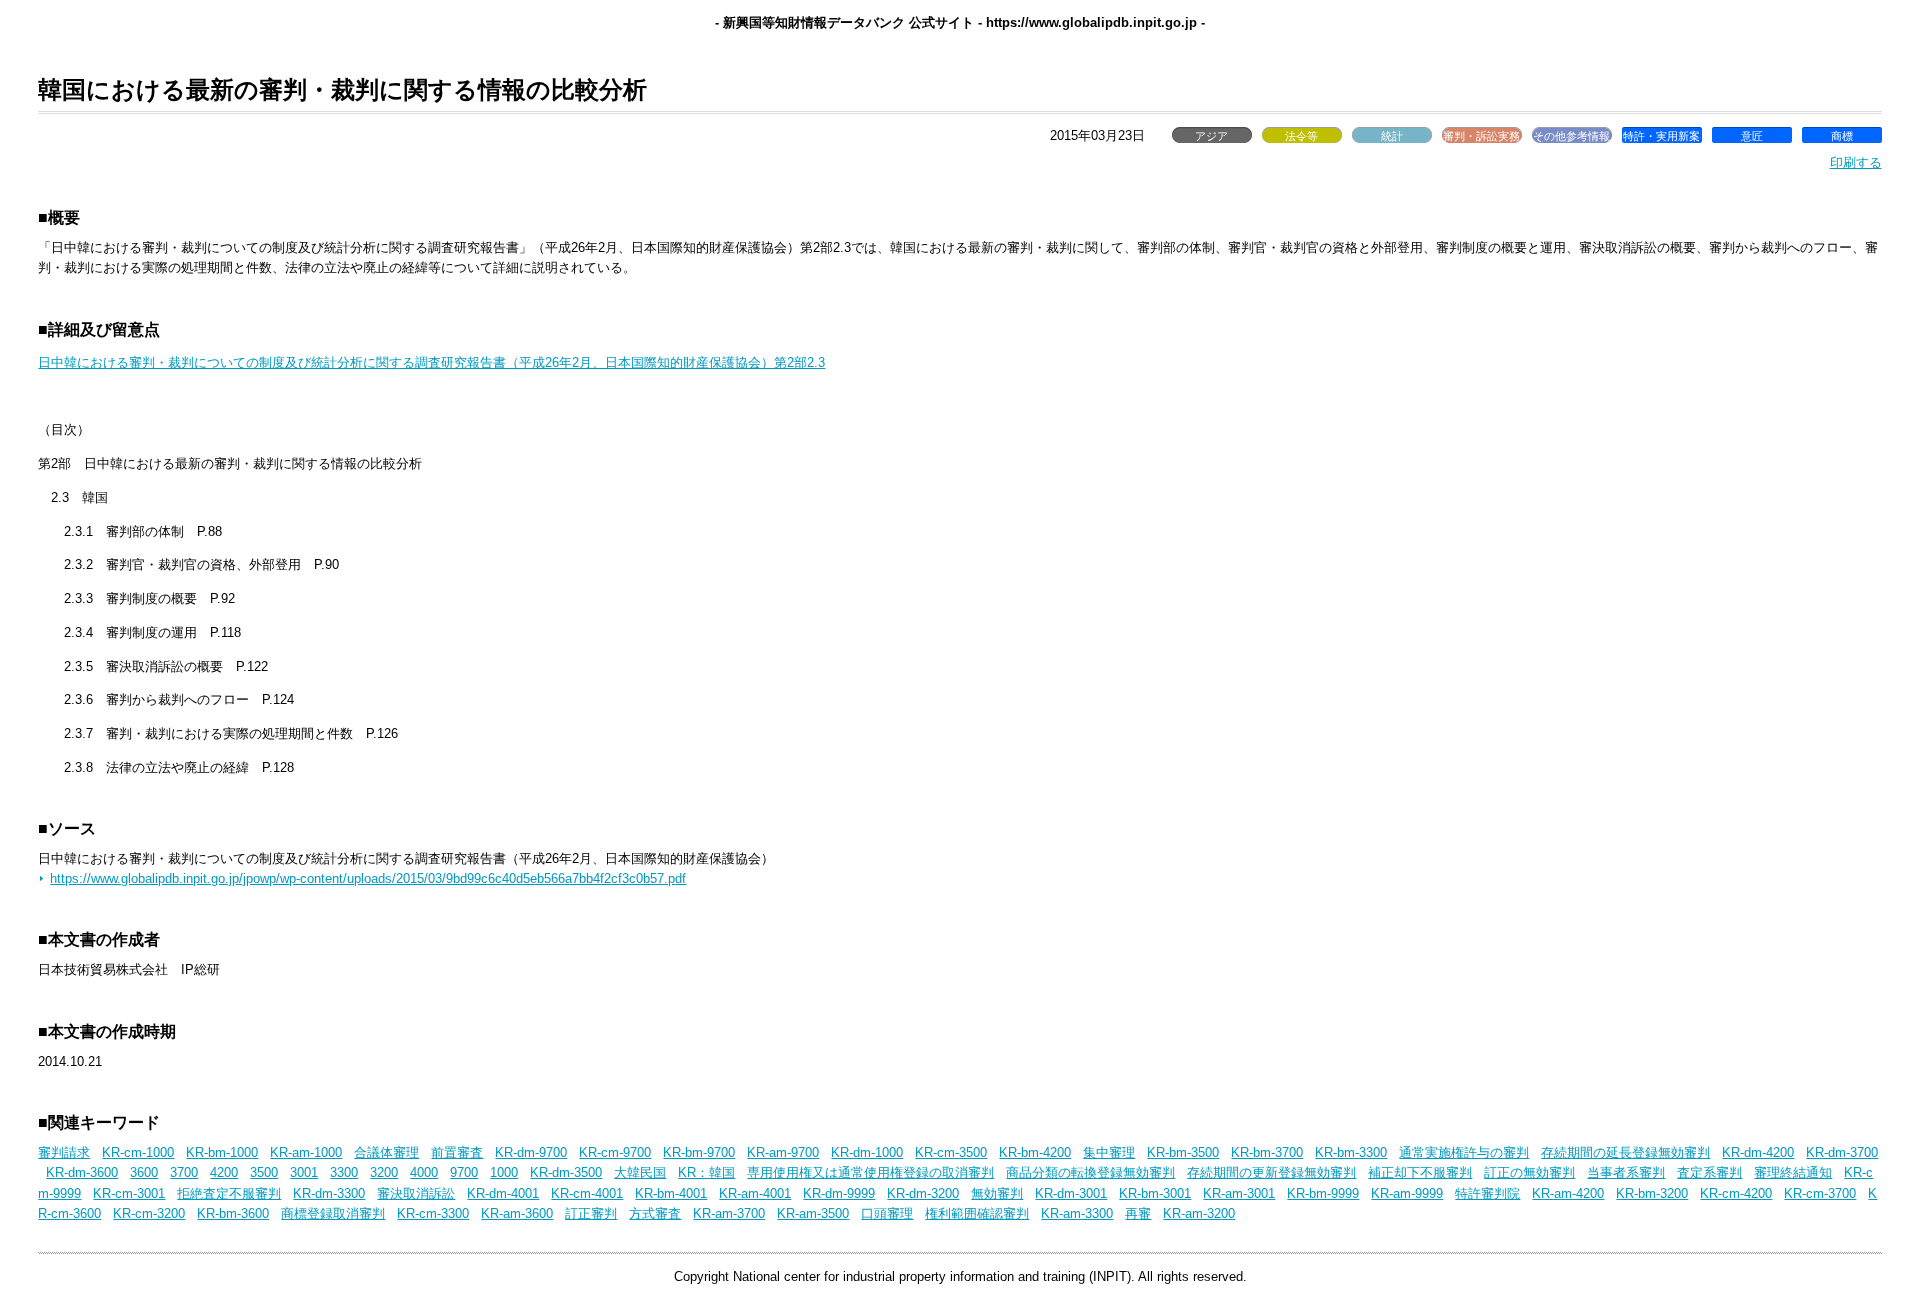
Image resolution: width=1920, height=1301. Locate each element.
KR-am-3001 (1239, 1193)
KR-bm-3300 (1351, 1152)
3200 (384, 1172)
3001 (304, 1172)
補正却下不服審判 (1420, 1172)
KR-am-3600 (517, 1213)
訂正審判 (591, 1213)
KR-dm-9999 (839, 1193)
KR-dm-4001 (503, 1193)
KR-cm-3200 (149, 1213)
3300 (344, 1172)
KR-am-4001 (755, 1193)
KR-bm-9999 (1323, 1193)
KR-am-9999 (1407, 1193)
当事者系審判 (1626, 1172)
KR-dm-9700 (531, 1152)
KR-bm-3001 (1155, 1193)
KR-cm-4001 (587, 1193)
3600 (144, 1172)
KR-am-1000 (306, 1152)
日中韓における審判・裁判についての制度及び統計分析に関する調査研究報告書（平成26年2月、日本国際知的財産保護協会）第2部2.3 (431, 362)
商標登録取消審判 (333, 1213)
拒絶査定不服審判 (229, 1193)
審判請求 (64, 1152)
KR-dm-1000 (867, 1152)
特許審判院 (1487, 1193)
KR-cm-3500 (951, 1152)
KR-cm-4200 (1736, 1193)
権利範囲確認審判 (977, 1213)
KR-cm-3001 (129, 1193)
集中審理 (1109, 1152)
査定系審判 (1709, 1172)
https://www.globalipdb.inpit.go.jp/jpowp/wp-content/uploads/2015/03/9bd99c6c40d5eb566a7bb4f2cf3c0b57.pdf (368, 878)
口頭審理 (887, 1213)
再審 (1138, 1213)
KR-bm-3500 (1183, 1152)
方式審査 (655, 1213)
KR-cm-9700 (615, 1152)
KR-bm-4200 (1035, 1152)
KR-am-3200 (1199, 1213)
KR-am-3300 (1077, 1213)
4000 (424, 1172)
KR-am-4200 (1568, 1193)
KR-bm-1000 (222, 1152)
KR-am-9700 (783, 1152)
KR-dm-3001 (1071, 1193)
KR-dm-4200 (1758, 1152)
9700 (464, 1172)
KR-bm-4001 (671, 1193)
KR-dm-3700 (1842, 1152)
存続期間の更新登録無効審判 (1271, 1172)
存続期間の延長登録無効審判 (1625, 1152)
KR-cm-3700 (1820, 1193)
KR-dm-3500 (566, 1172)
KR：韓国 (706, 1172)
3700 (184, 1172)
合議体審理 (386, 1152)
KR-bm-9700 (699, 1152)
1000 (504, 1172)
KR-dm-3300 (329, 1193)
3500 (264, 1172)
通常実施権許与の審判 (1464, 1152)
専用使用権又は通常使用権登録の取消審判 (870, 1172)
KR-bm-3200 (1652, 1193)
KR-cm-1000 (138, 1152)
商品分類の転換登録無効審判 (1090, 1172)
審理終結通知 (1793, 1172)
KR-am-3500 (813, 1213)
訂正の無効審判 (1529, 1172)
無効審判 (997, 1193)
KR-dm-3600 (82, 1172)
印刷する (1856, 162)
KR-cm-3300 (433, 1213)
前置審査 (457, 1152)
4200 (224, 1172)
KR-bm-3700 (1267, 1152)
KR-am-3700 (729, 1213)
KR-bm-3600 (233, 1213)
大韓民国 (640, 1172)
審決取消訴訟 (416, 1193)
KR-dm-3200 (923, 1193)
